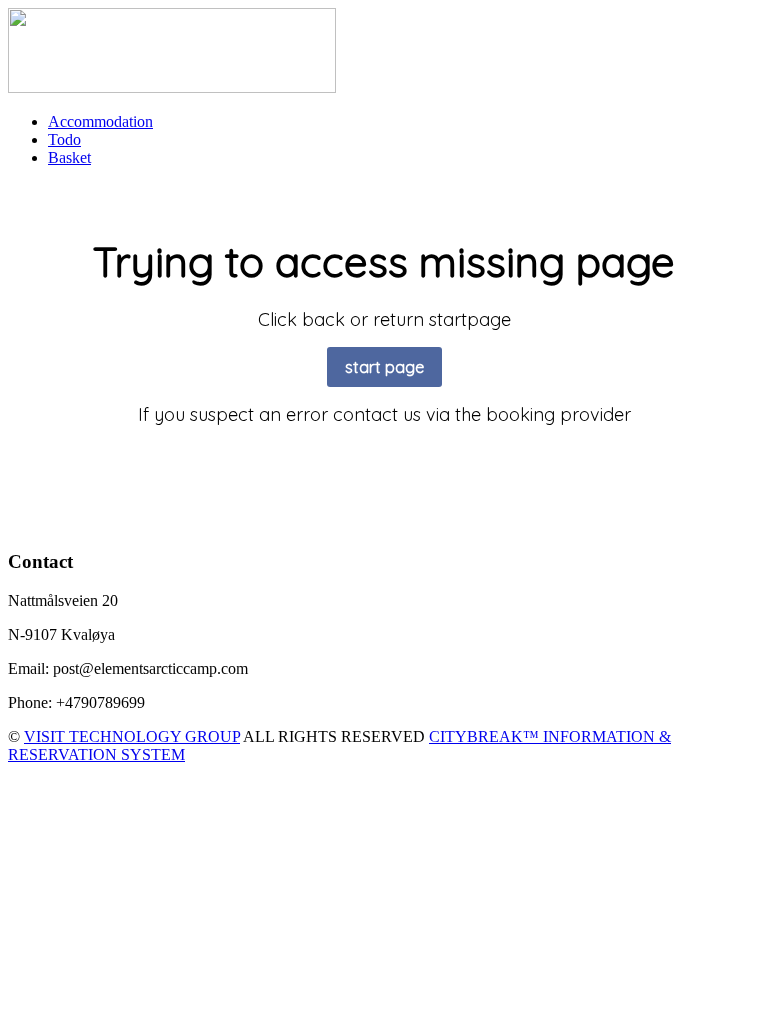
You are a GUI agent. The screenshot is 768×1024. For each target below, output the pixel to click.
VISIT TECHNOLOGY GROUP (132, 736)
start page (384, 367)
